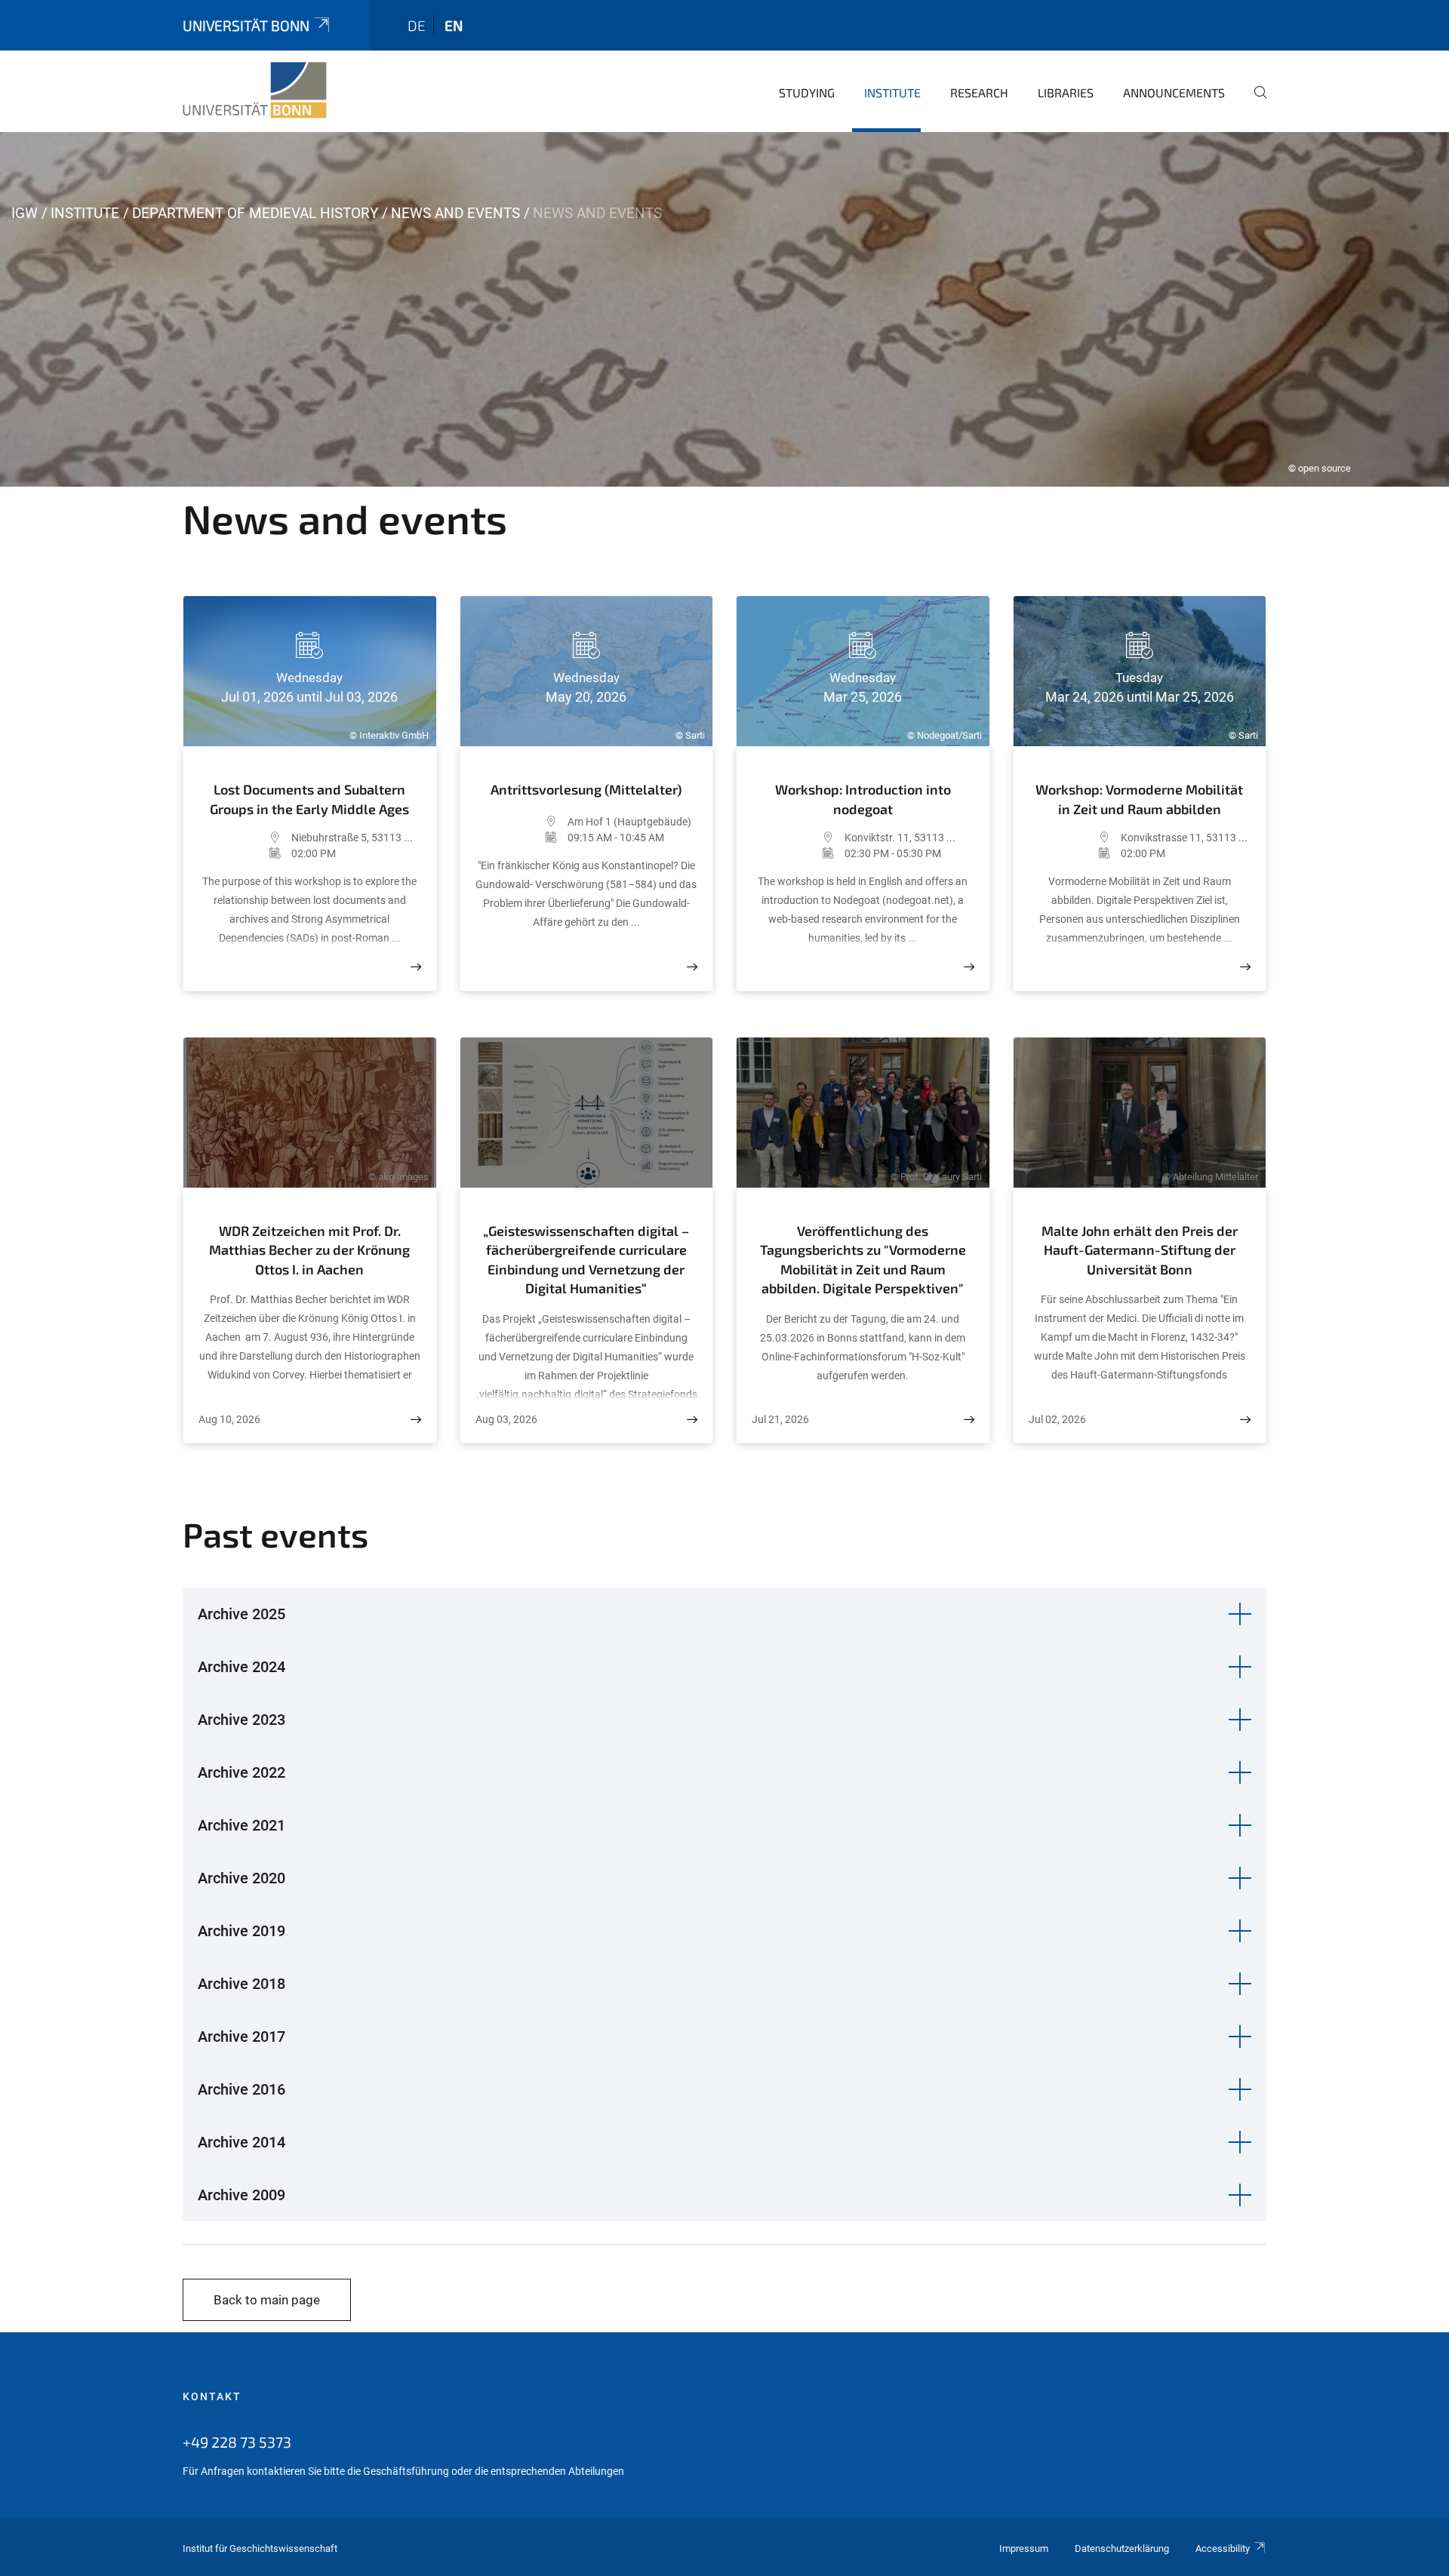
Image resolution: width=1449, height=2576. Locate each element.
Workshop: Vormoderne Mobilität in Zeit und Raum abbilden (1139, 799)
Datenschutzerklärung (1122, 2548)
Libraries (1066, 92)
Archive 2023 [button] (241, 1720)
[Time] (245, 853)
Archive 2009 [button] (241, 2195)
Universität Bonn (246, 25)
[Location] (245, 838)
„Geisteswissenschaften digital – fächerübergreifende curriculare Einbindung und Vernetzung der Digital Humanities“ (586, 1260)
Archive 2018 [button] (241, 1984)
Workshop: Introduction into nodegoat (863, 799)
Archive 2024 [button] (241, 1667)
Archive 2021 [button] (241, 1825)
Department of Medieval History (255, 213)
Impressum (1024, 2548)
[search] (1254, 103)
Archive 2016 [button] (241, 2089)
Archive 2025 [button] (241, 1614)
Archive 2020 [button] (241, 1878)
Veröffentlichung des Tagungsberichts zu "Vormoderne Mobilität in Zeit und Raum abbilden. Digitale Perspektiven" (863, 1260)
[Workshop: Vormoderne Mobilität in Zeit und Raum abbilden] (1245, 967)
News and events (455, 213)
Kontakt (212, 2396)
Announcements (1174, 92)
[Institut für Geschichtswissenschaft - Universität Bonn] (255, 91)
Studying (807, 92)
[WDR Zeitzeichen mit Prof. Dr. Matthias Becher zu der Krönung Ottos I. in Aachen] (416, 1420)
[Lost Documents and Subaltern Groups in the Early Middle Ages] (416, 967)
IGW (25, 213)
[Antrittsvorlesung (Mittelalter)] (692, 967)
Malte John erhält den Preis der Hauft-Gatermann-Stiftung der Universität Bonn (1140, 1250)
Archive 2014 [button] (241, 2142)
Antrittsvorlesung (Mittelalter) (586, 789)
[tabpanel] (724, 309)
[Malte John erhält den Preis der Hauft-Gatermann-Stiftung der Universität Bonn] (1245, 1420)
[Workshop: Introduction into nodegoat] (969, 967)
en (454, 25)
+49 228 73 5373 (237, 2442)
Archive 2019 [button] (241, 1931)
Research (979, 92)
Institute (892, 92)
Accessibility (1223, 2548)
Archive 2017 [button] (241, 2037)
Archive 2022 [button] (241, 1772)
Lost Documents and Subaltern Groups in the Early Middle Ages (309, 799)
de (417, 25)
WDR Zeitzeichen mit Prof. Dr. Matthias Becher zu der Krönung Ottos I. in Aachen (309, 1250)
